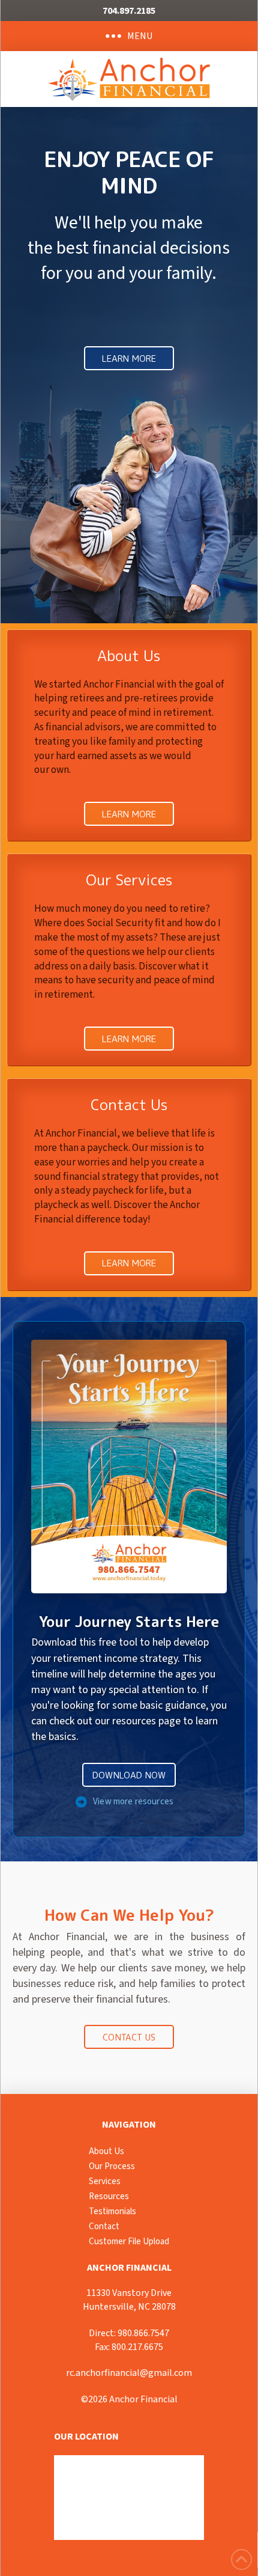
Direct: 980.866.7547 (129, 2333)
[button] (129, 36)
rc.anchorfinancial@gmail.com (129, 2373)
